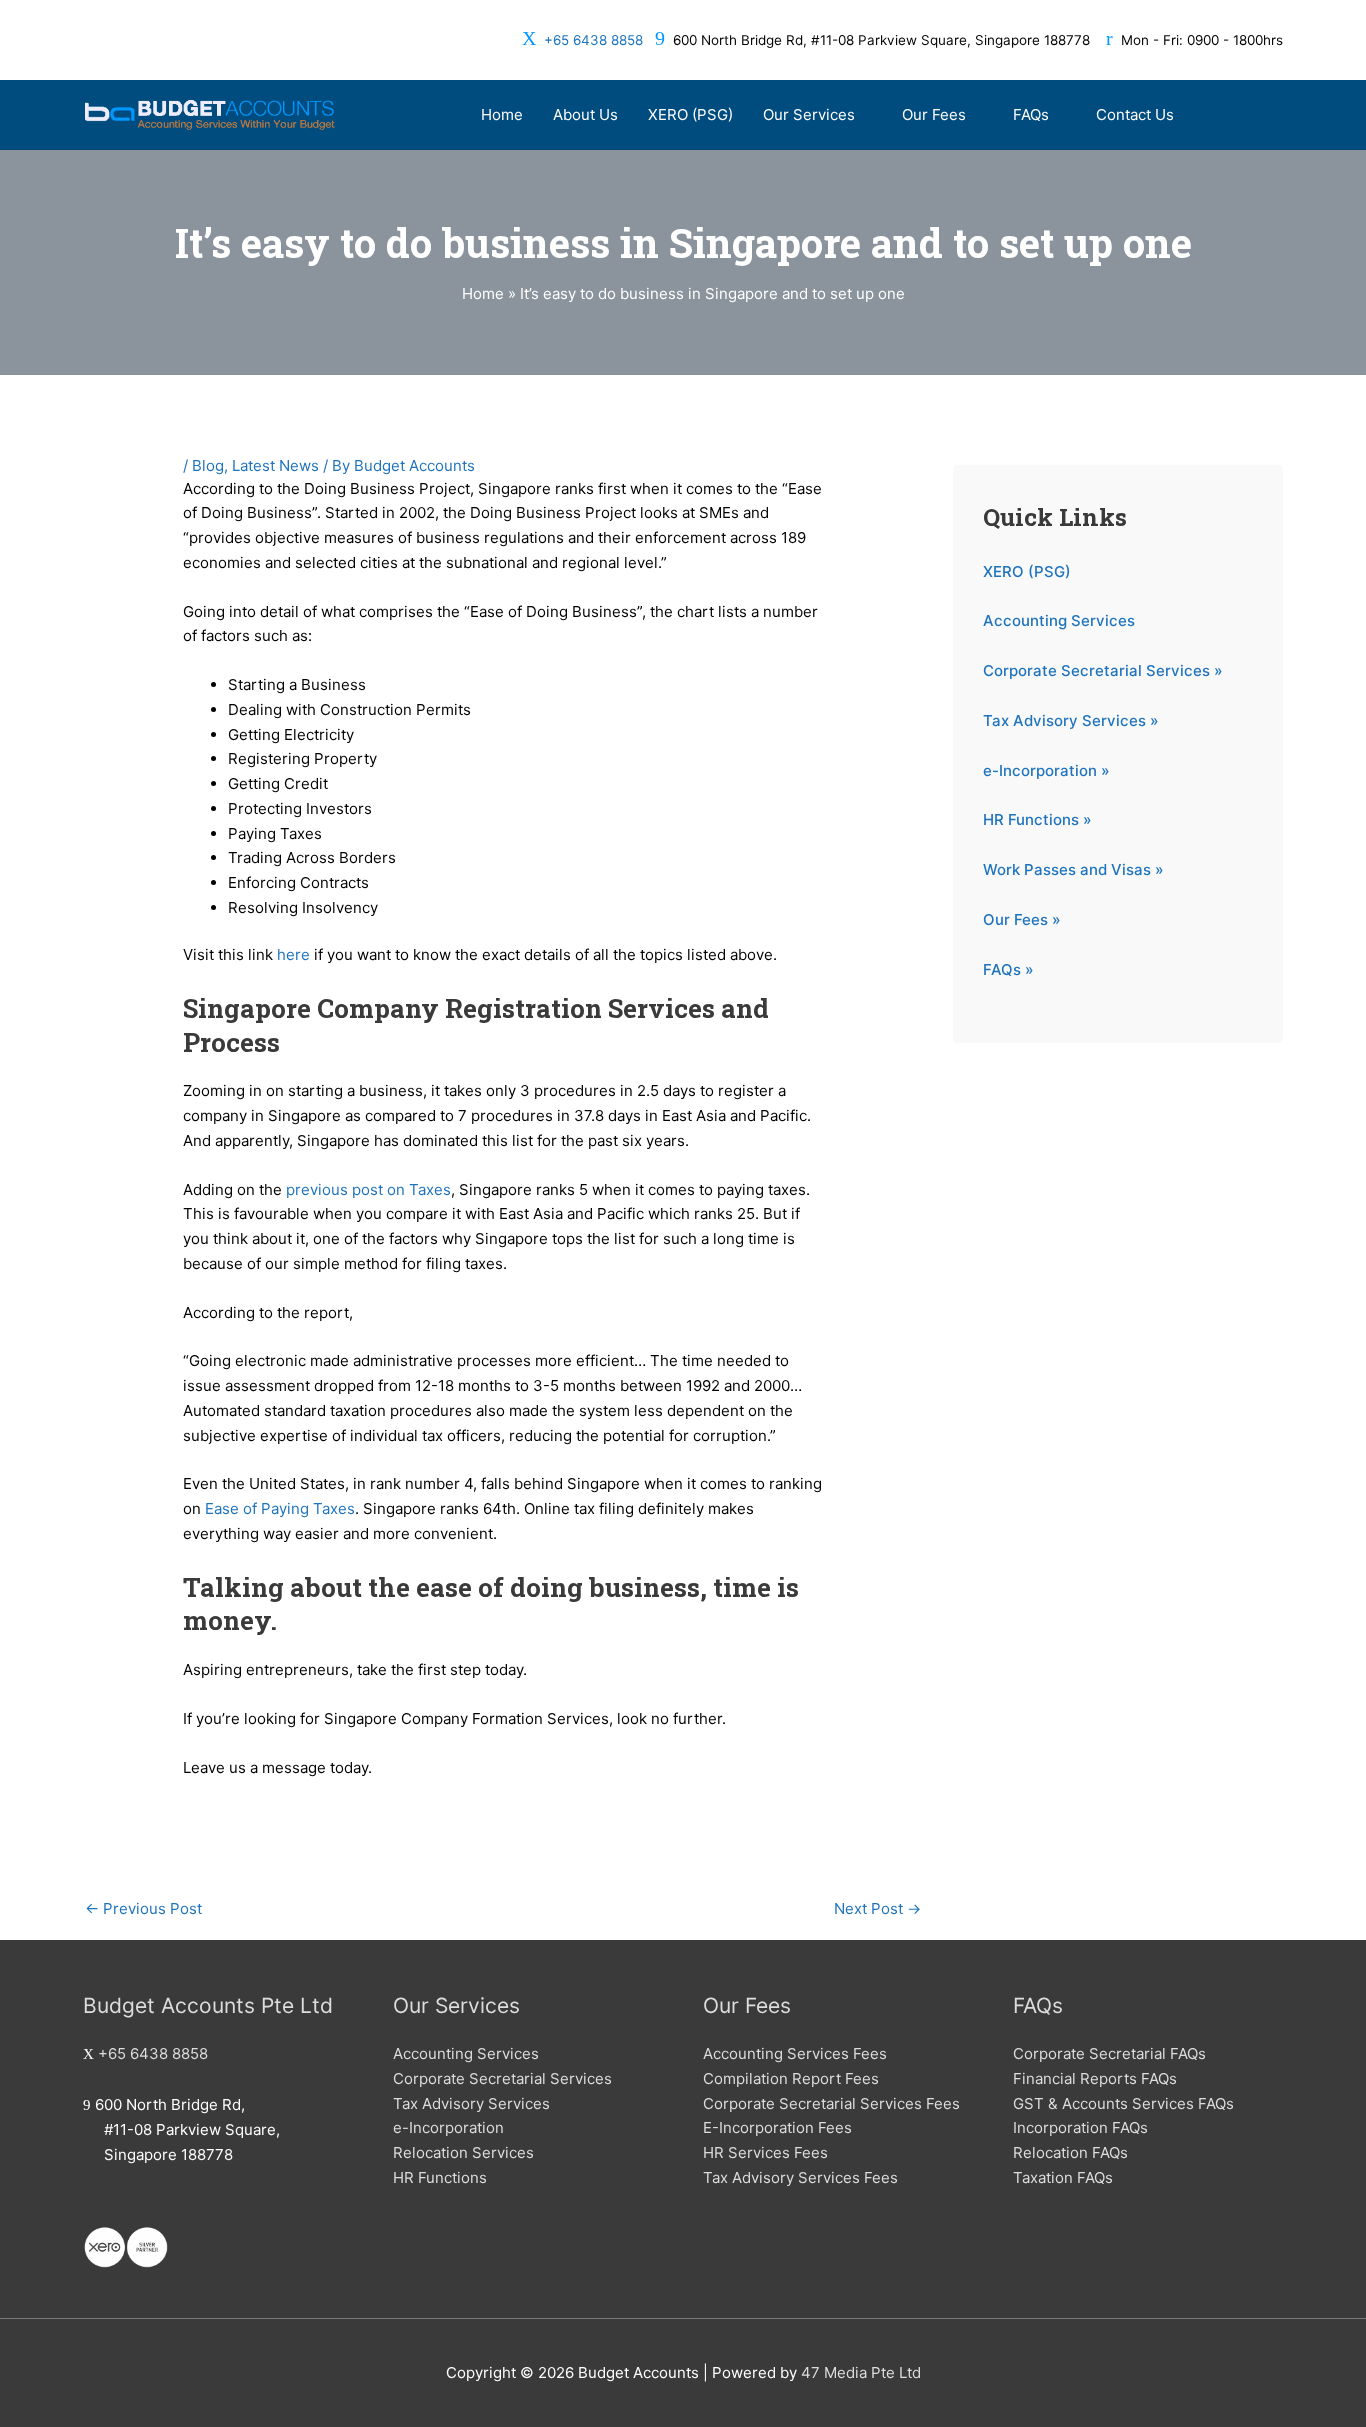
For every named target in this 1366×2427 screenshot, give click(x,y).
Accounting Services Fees (795, 2053)
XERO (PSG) (1027, 571)
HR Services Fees (765, 2152)
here (293, 954)
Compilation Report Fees (791, 2078)
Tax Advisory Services (471, 2103)
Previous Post (143, 1908)
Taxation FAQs (1063, 2177)
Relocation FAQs (1070, 2152)
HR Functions (440, 2177)
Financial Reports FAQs (1095, 2078)
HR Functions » (1037, 819)
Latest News (275, 465)
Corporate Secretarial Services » (1103, 670)
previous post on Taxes (368, 1189)
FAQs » (1008, 969)
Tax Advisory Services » (1071, 720)
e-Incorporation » (1046, 770)
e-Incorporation (448, 2127)
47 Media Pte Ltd (861, 2372)
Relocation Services (463, 2152)
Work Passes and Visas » (1073, 869)
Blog (208, 465)
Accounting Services (1059, 620)
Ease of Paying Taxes (280, 1508)
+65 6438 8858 (593, 40)
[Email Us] (89, 2205)
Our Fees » (1022, 919)
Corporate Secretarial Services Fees (831, 2103)
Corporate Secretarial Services (502, 2078)
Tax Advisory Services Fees (800, 2177)
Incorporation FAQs (1080, 2127)
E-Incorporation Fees (777, 2127)
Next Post (877, 1908)
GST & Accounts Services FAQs (1123, 2103)
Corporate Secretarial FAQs (1109, 2053)
